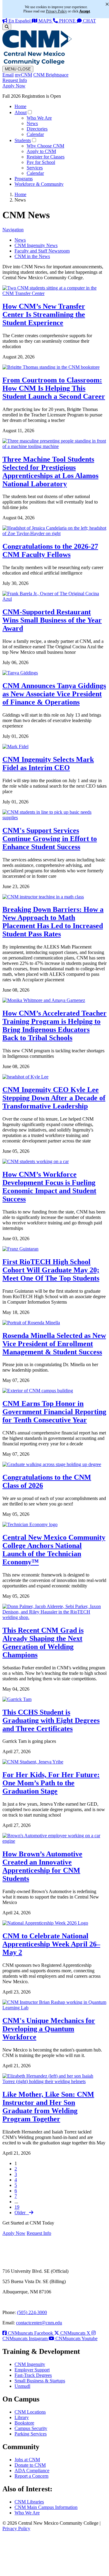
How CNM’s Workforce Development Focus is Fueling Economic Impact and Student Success (49, 1187)
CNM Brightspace (51, 75)
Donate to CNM (30, 2465)
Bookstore (24, 2423)
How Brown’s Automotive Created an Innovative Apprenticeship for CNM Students (42, 1866)
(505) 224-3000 (32, 2312)
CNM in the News (32, 256)
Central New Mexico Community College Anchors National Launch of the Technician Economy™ (54, 1550)
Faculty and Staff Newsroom (42, 251)
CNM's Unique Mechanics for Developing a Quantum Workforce (49, 2029)
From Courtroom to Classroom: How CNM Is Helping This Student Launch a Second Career (54, 388)
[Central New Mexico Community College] (37, 63)
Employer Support (32, 2370)
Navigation (13, 230)
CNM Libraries (29, 2502)
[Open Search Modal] (7, 27)
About (21, 112)
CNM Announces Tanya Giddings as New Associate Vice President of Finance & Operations (54, 694)
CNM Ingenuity (30, 2364)
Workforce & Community (39, 184)
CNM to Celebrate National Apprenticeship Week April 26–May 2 (51, 1944)
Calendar (35, 134)
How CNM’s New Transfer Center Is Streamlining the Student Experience (44, 314)
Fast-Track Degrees (33, 2375)
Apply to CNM (41, 151)
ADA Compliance (32, 2471)
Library (22, 2417)
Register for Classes (46, 157)
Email (8, 75)
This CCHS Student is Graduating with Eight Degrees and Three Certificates (51, 1720)
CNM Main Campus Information (46, 2507)
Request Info (15, 80)
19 (17, 2207)
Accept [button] (85, 11)
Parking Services (31, 2434)
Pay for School (41, 162)
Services (35, 168)
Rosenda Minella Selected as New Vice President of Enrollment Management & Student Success (54, 1344)
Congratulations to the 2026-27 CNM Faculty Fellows (50, 550)
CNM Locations (30, 2412)
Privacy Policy (16, 2528)
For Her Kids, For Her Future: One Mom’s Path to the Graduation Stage (51, 1783)
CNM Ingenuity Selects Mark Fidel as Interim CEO (48, 764)
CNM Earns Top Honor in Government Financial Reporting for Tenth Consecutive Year (54, 1412)
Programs (24, 179)
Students (23, 140)
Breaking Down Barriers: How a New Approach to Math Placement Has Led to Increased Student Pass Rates (53, 922)
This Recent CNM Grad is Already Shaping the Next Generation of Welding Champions (43, 1643)
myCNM (23, 75)
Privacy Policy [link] (56, 11)
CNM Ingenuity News (36, 245)
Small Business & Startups (40, 2381)
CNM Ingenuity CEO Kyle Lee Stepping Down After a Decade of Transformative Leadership (54, 1098)
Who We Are (39, 118)
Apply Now (14, 86)
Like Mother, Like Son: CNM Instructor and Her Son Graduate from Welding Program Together (48, 2107)
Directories (37, 129)
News (32, 123)
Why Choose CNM (45, 146)
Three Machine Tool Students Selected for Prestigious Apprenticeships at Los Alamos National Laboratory (50, 472)
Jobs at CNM (27, 2460)
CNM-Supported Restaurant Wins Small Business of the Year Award (52, 620)
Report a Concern (31, 2476)
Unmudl (22, 2386)
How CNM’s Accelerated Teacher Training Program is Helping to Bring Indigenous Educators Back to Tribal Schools (54, 1025)
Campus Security (31, 2428)
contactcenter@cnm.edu (39, 2323)
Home (20, 106)
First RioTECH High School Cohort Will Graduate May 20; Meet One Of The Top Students (51, 1270)
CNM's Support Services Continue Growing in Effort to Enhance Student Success (50, 839)
